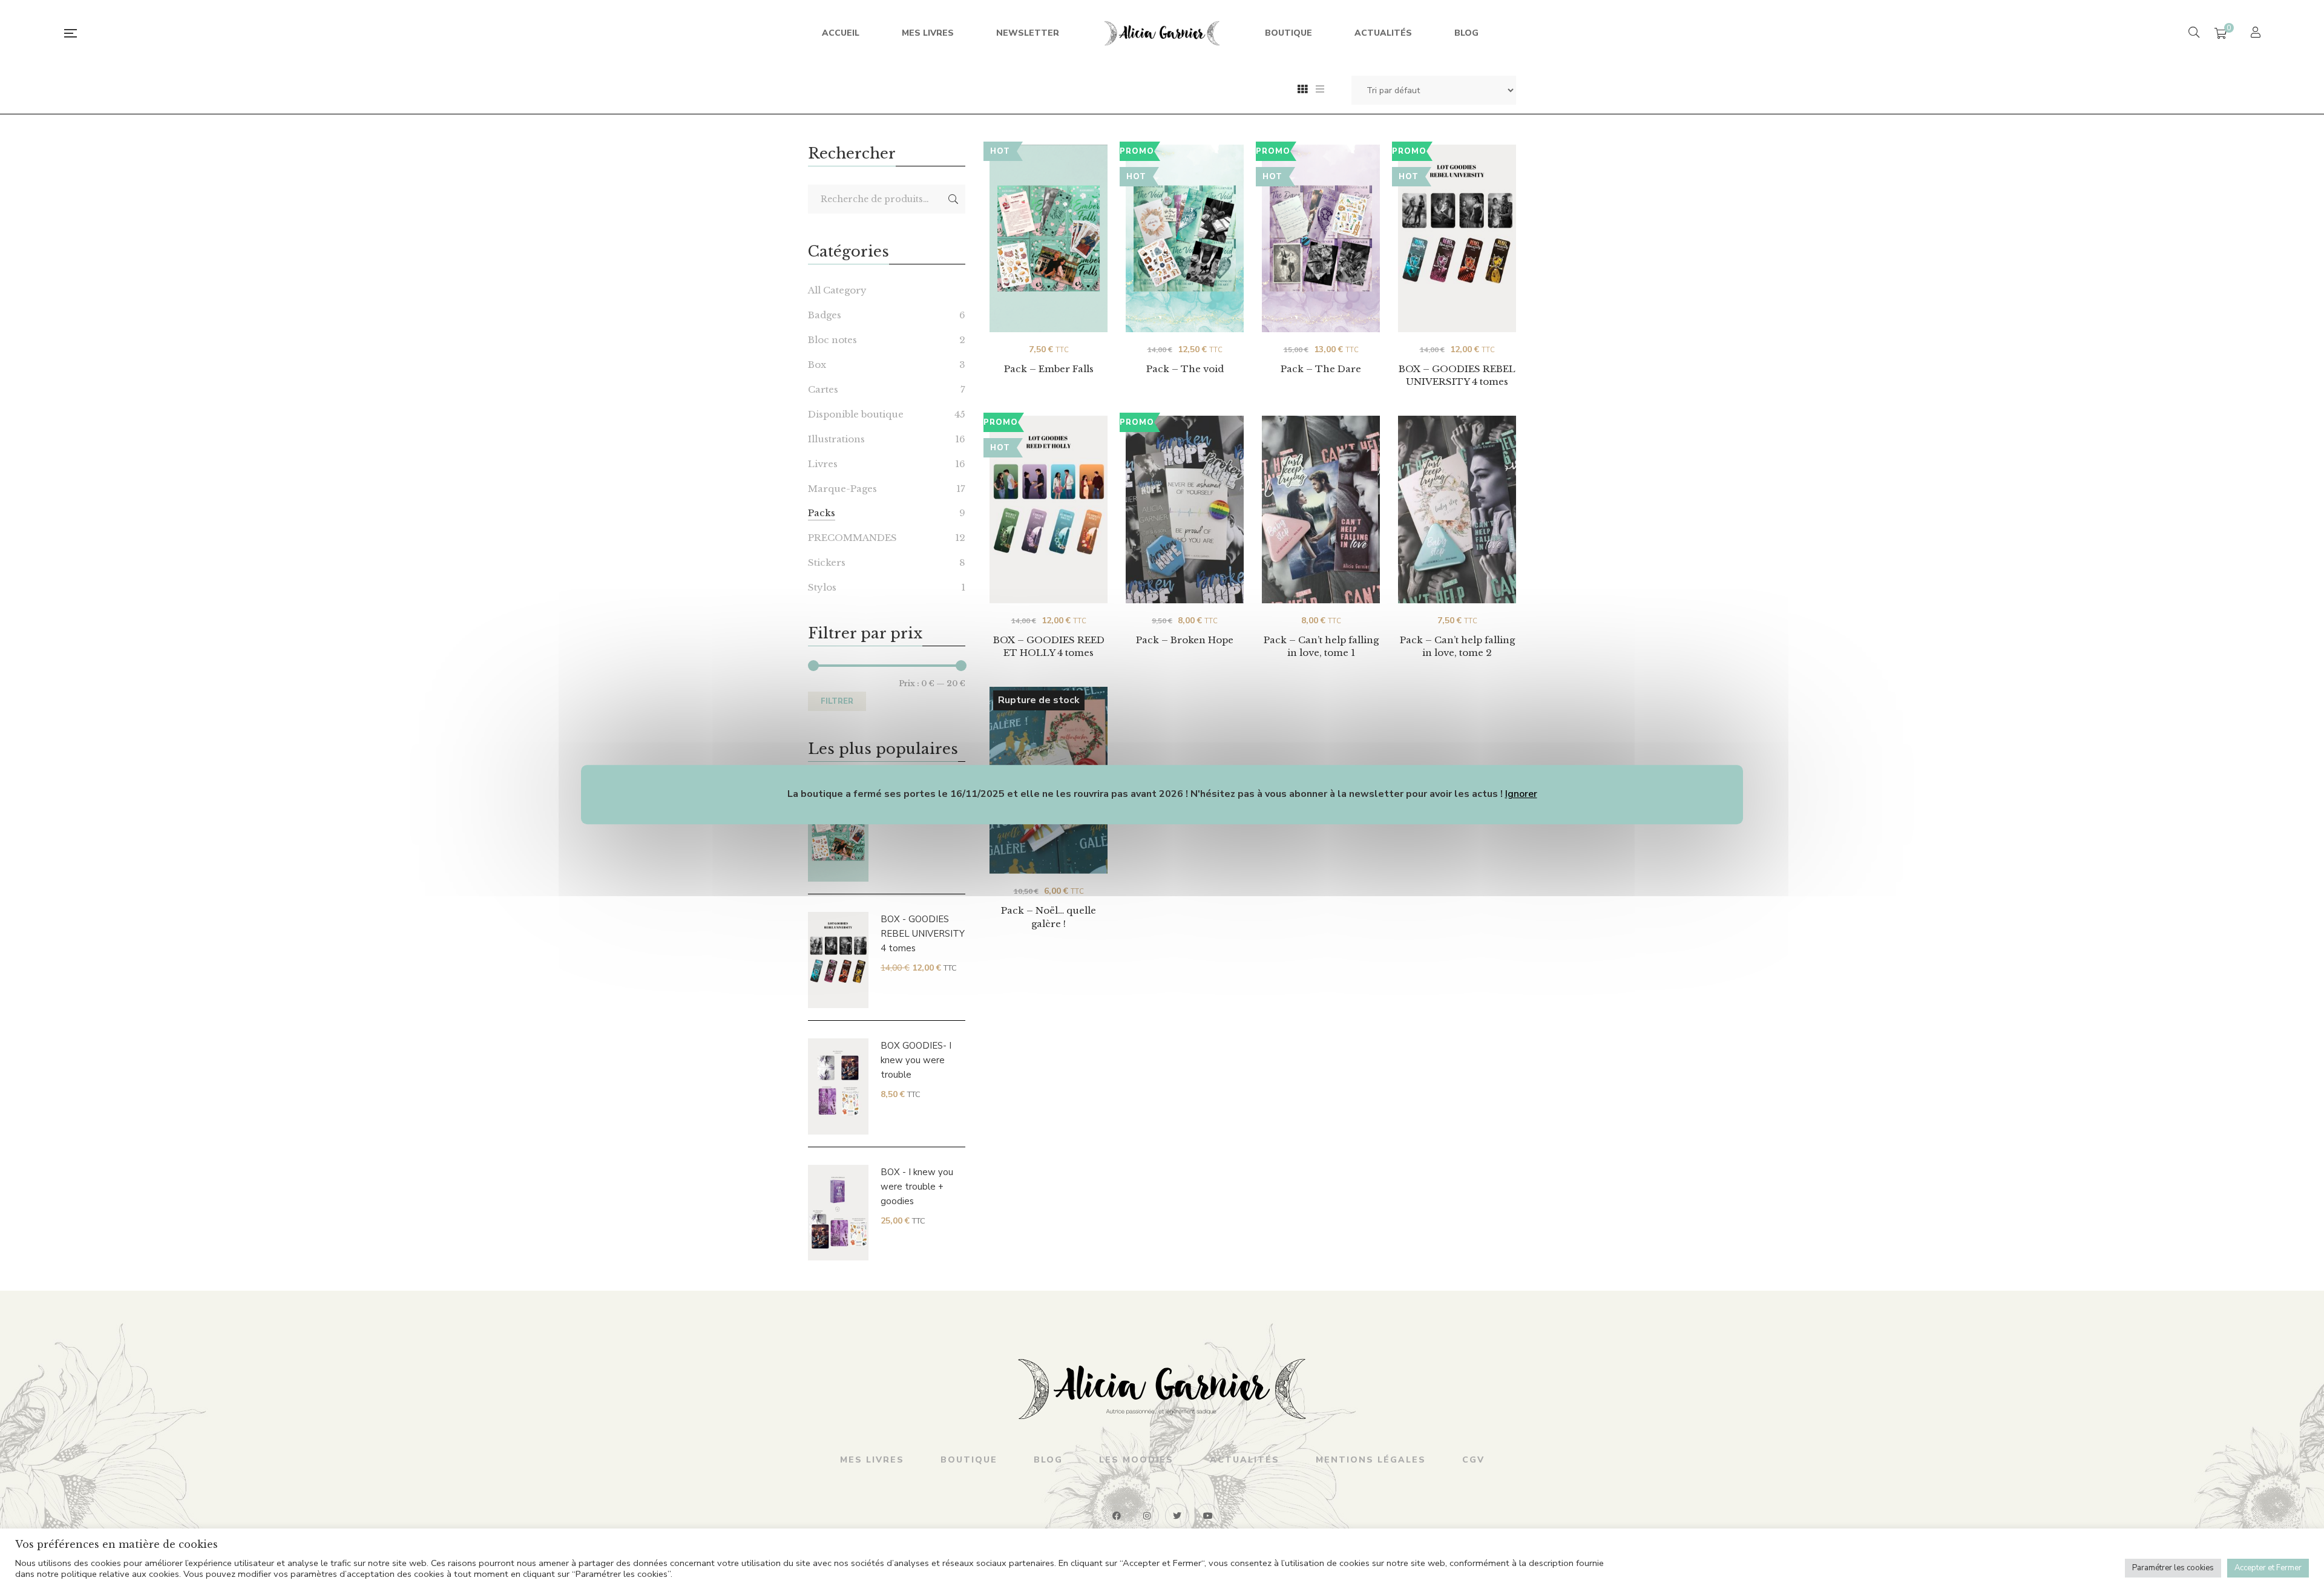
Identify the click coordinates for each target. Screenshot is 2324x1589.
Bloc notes (832, 340)
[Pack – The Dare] (1321, 238)
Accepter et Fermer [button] (2268, 1568)
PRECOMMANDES (852, 538)
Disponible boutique (856, 414)
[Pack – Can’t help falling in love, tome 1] (1321, 509)
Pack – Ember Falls (1049, 369)
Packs (822, 513)
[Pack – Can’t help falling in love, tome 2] (1457, 509)
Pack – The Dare (1321, 369)
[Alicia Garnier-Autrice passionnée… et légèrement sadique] (1162, 33)
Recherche (953, 199)
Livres (823, 464)
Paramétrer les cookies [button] (2173, 1568)
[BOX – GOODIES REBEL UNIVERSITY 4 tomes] (1457, 227)
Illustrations (836, 439)
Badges (825, 315)
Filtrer (837, 701)
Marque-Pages (842, 489)
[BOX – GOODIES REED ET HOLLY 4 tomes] (1049, 498)
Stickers (827, 562)
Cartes (823, 389)
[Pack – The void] (1185, 238)
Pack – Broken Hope (1185, 640)
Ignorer (1521, 794)
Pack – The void (1185, 369)
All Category (837, 290)
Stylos (822, 587)
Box (817, 365)
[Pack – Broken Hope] (1185, 509)
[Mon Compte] (2257, 34)
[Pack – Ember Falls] (1049, 238)
